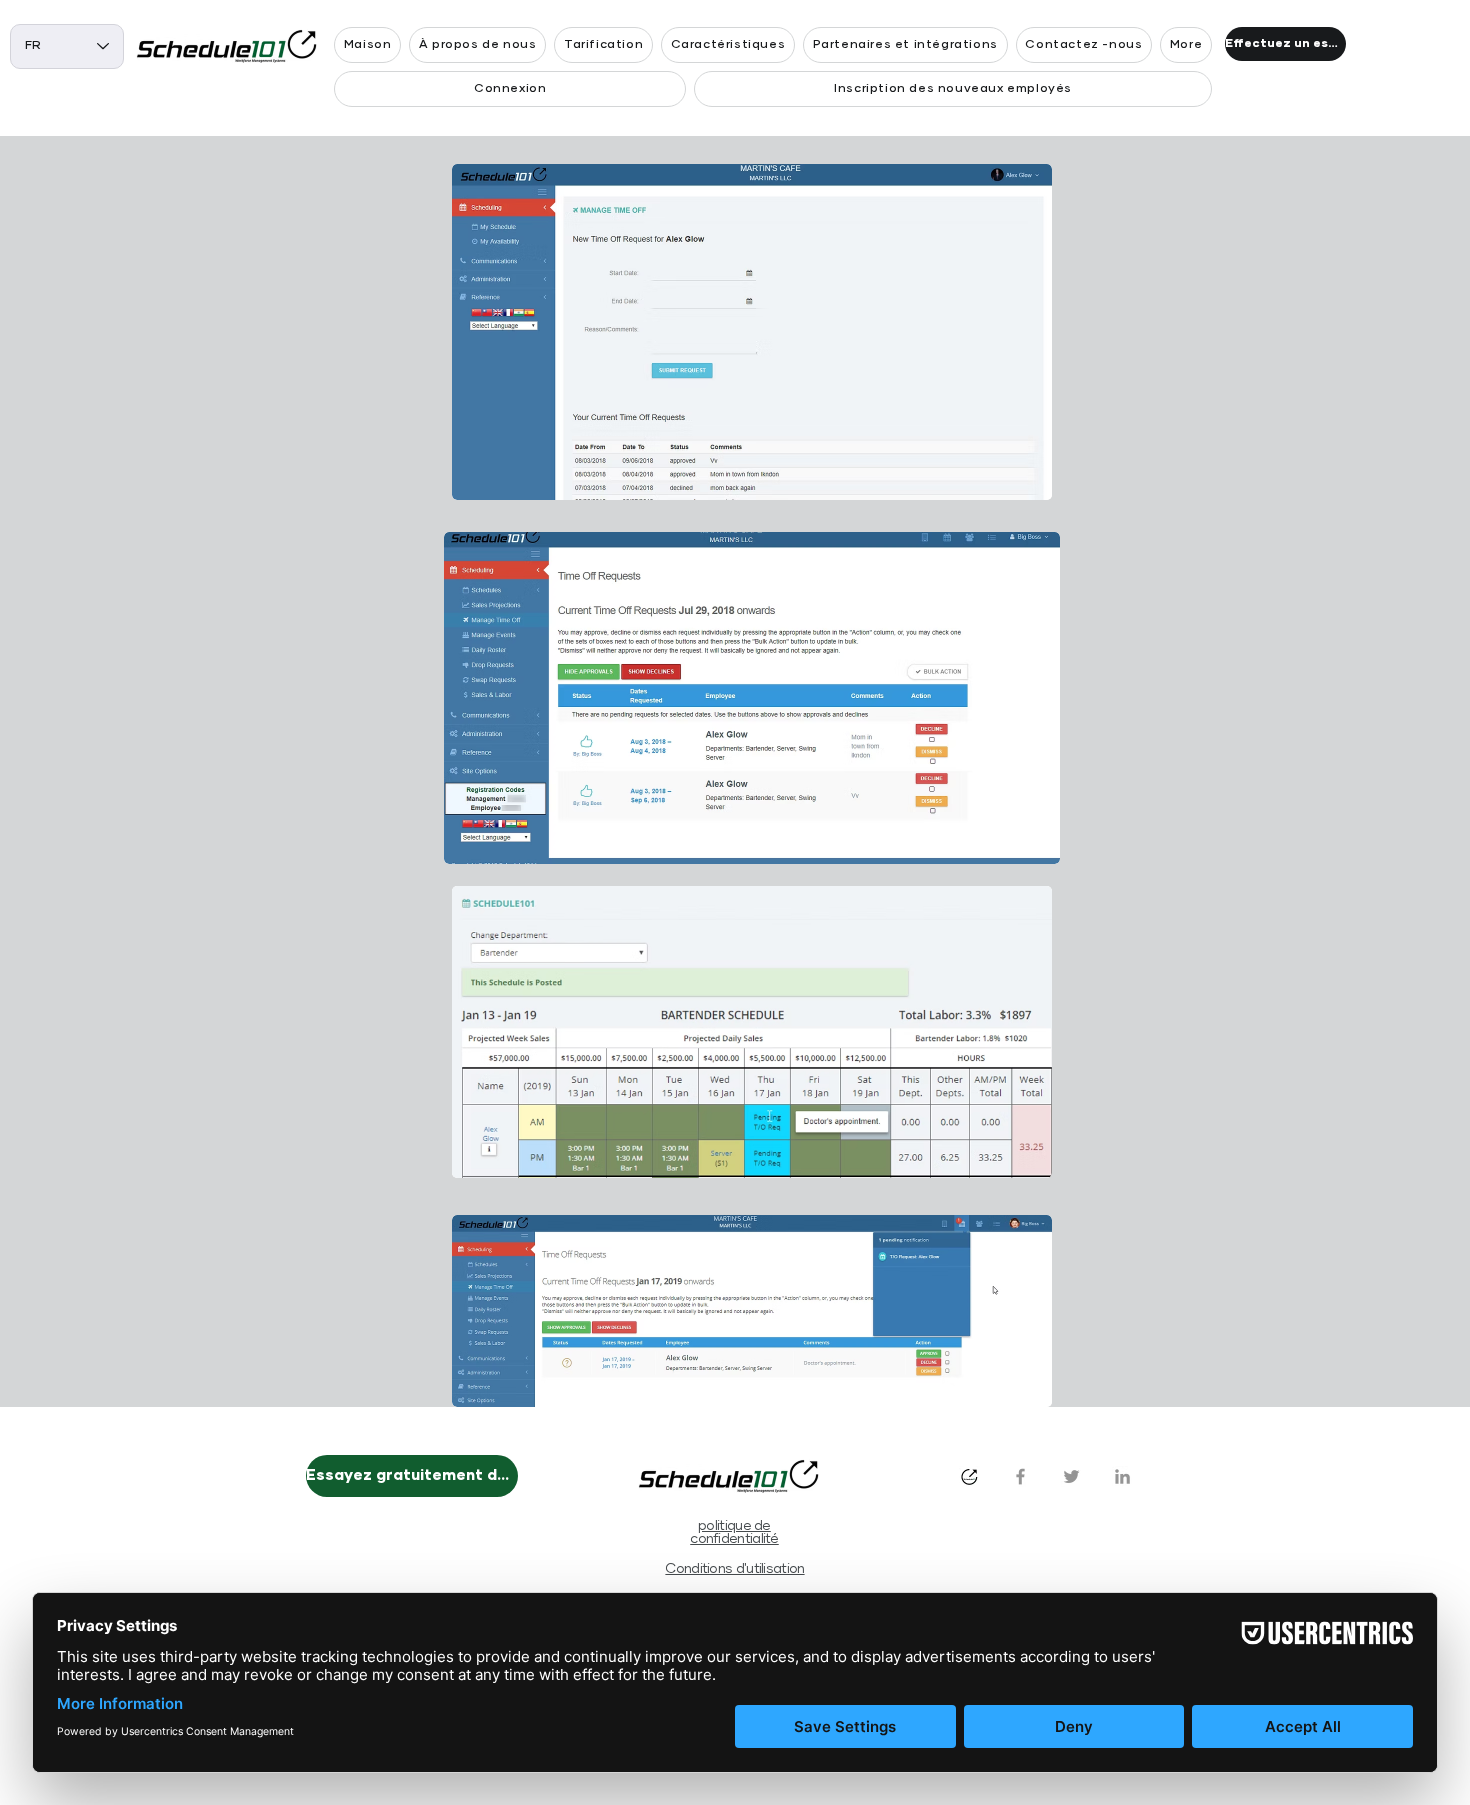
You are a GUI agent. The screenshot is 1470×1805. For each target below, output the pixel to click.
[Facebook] (1020, 1476)
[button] (1186, 45)
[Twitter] (1071, 1476)
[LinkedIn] (1122, 1476)
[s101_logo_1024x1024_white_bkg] (969, 1476)
